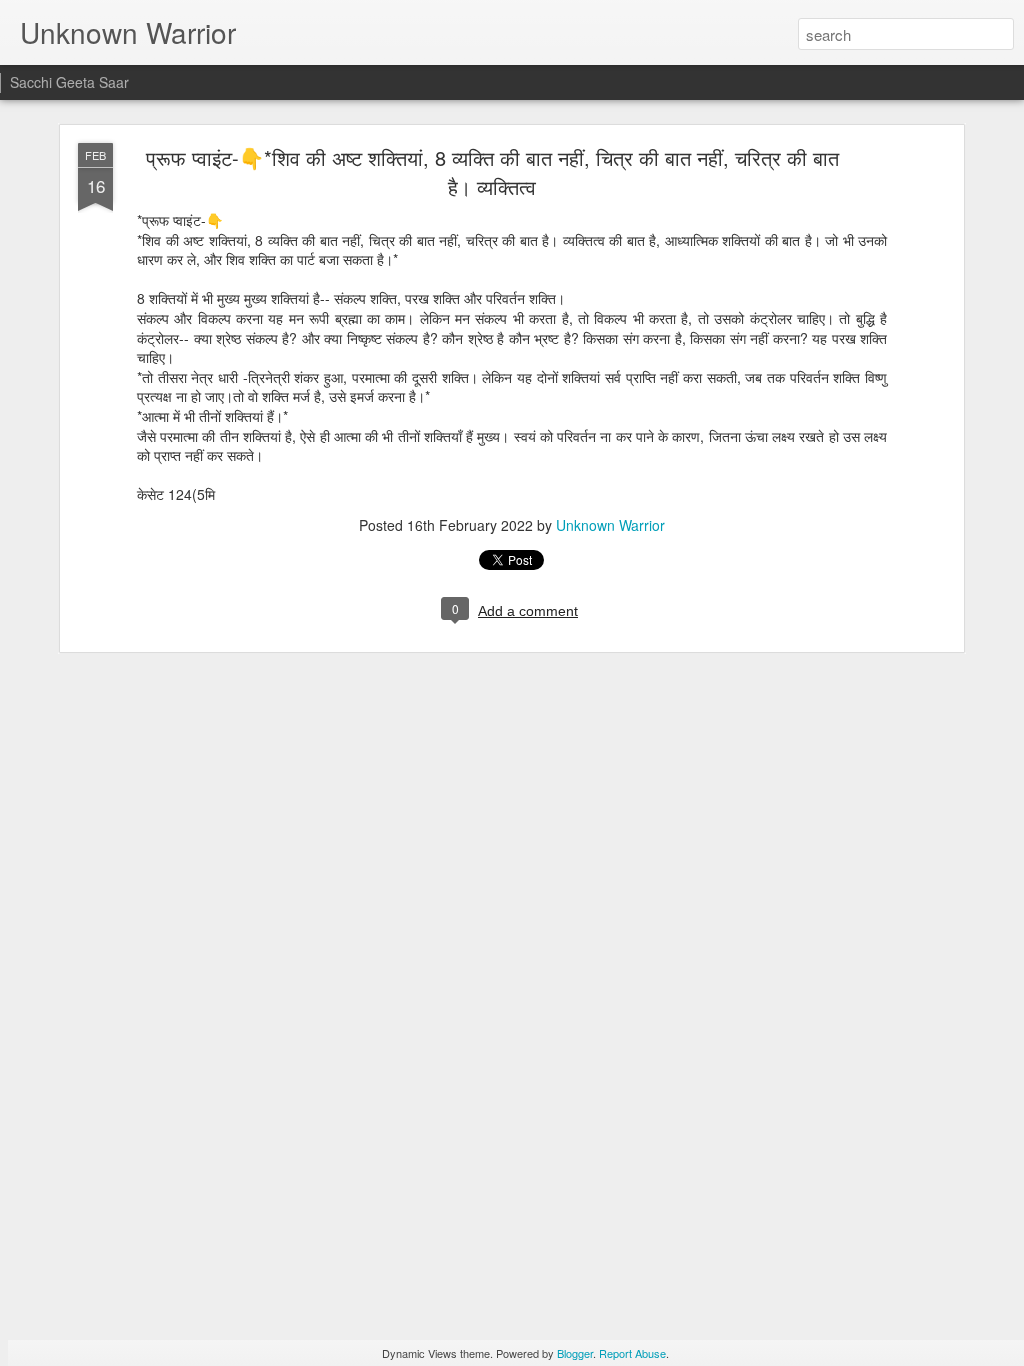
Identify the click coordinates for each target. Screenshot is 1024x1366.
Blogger (575, 1353)
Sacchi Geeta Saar (69, 82)
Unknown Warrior (610, 525)
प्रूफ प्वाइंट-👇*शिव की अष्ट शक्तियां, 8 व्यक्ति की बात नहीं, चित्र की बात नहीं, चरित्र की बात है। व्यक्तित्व (492, 172)
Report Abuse (632, 1353)
